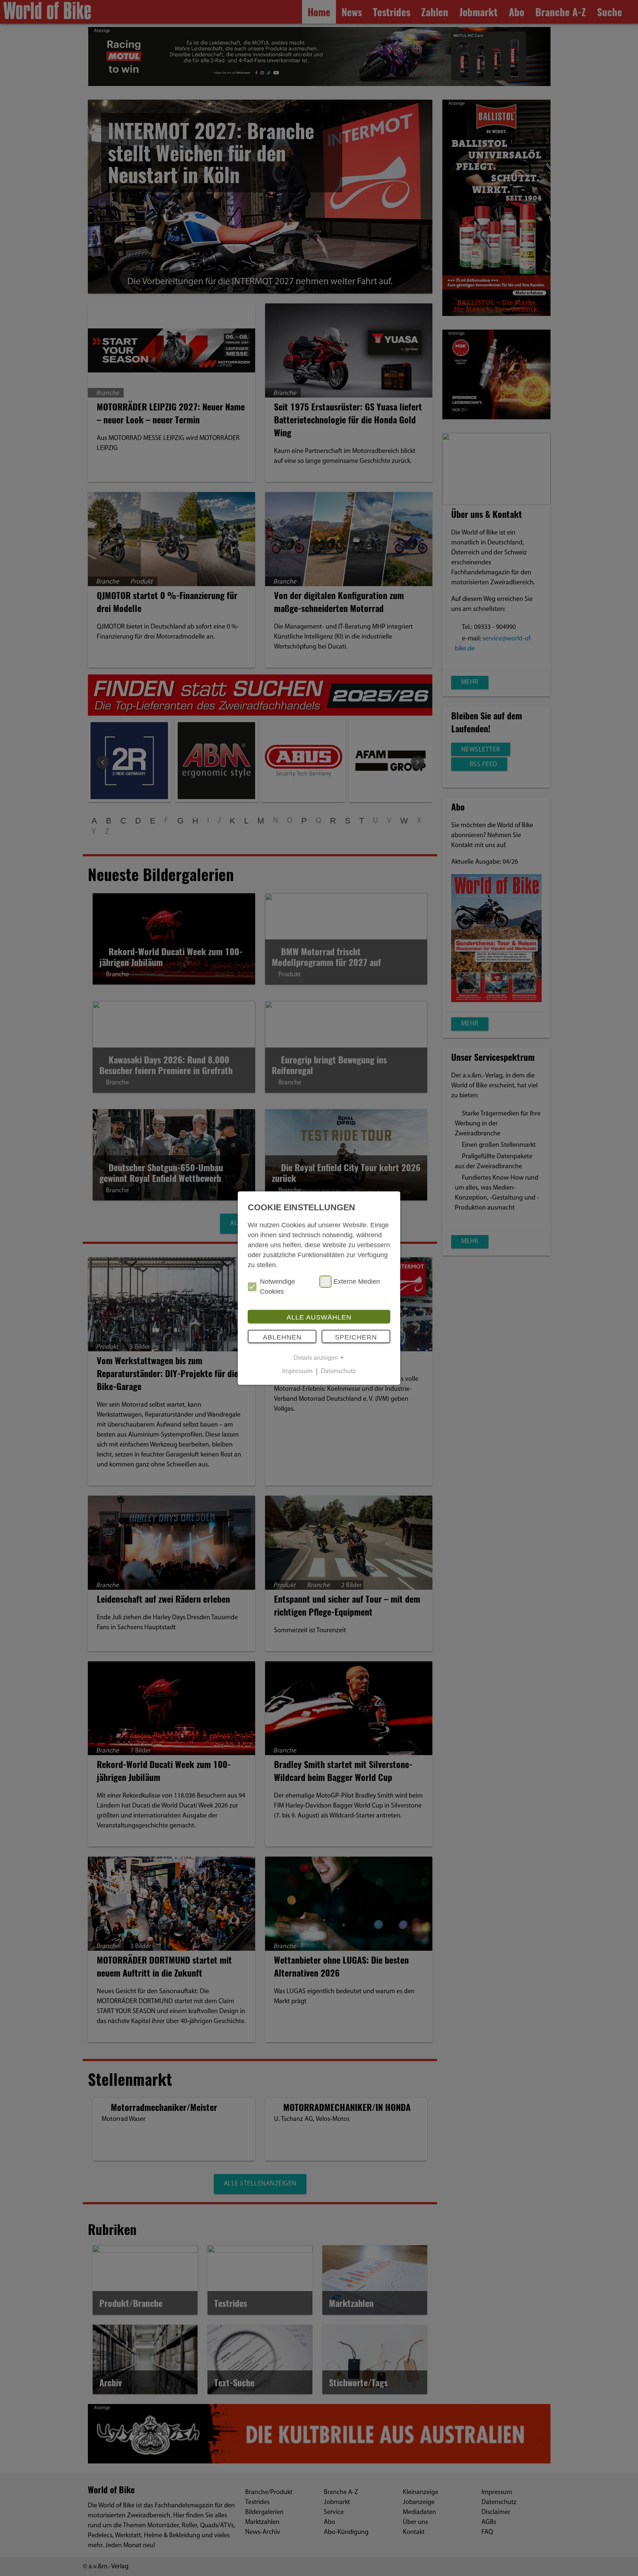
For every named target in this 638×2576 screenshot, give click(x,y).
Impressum (297, 1372)
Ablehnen (282, 1337)
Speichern (356, 1337)
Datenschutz (338, 1372)
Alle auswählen (319, 1317)
